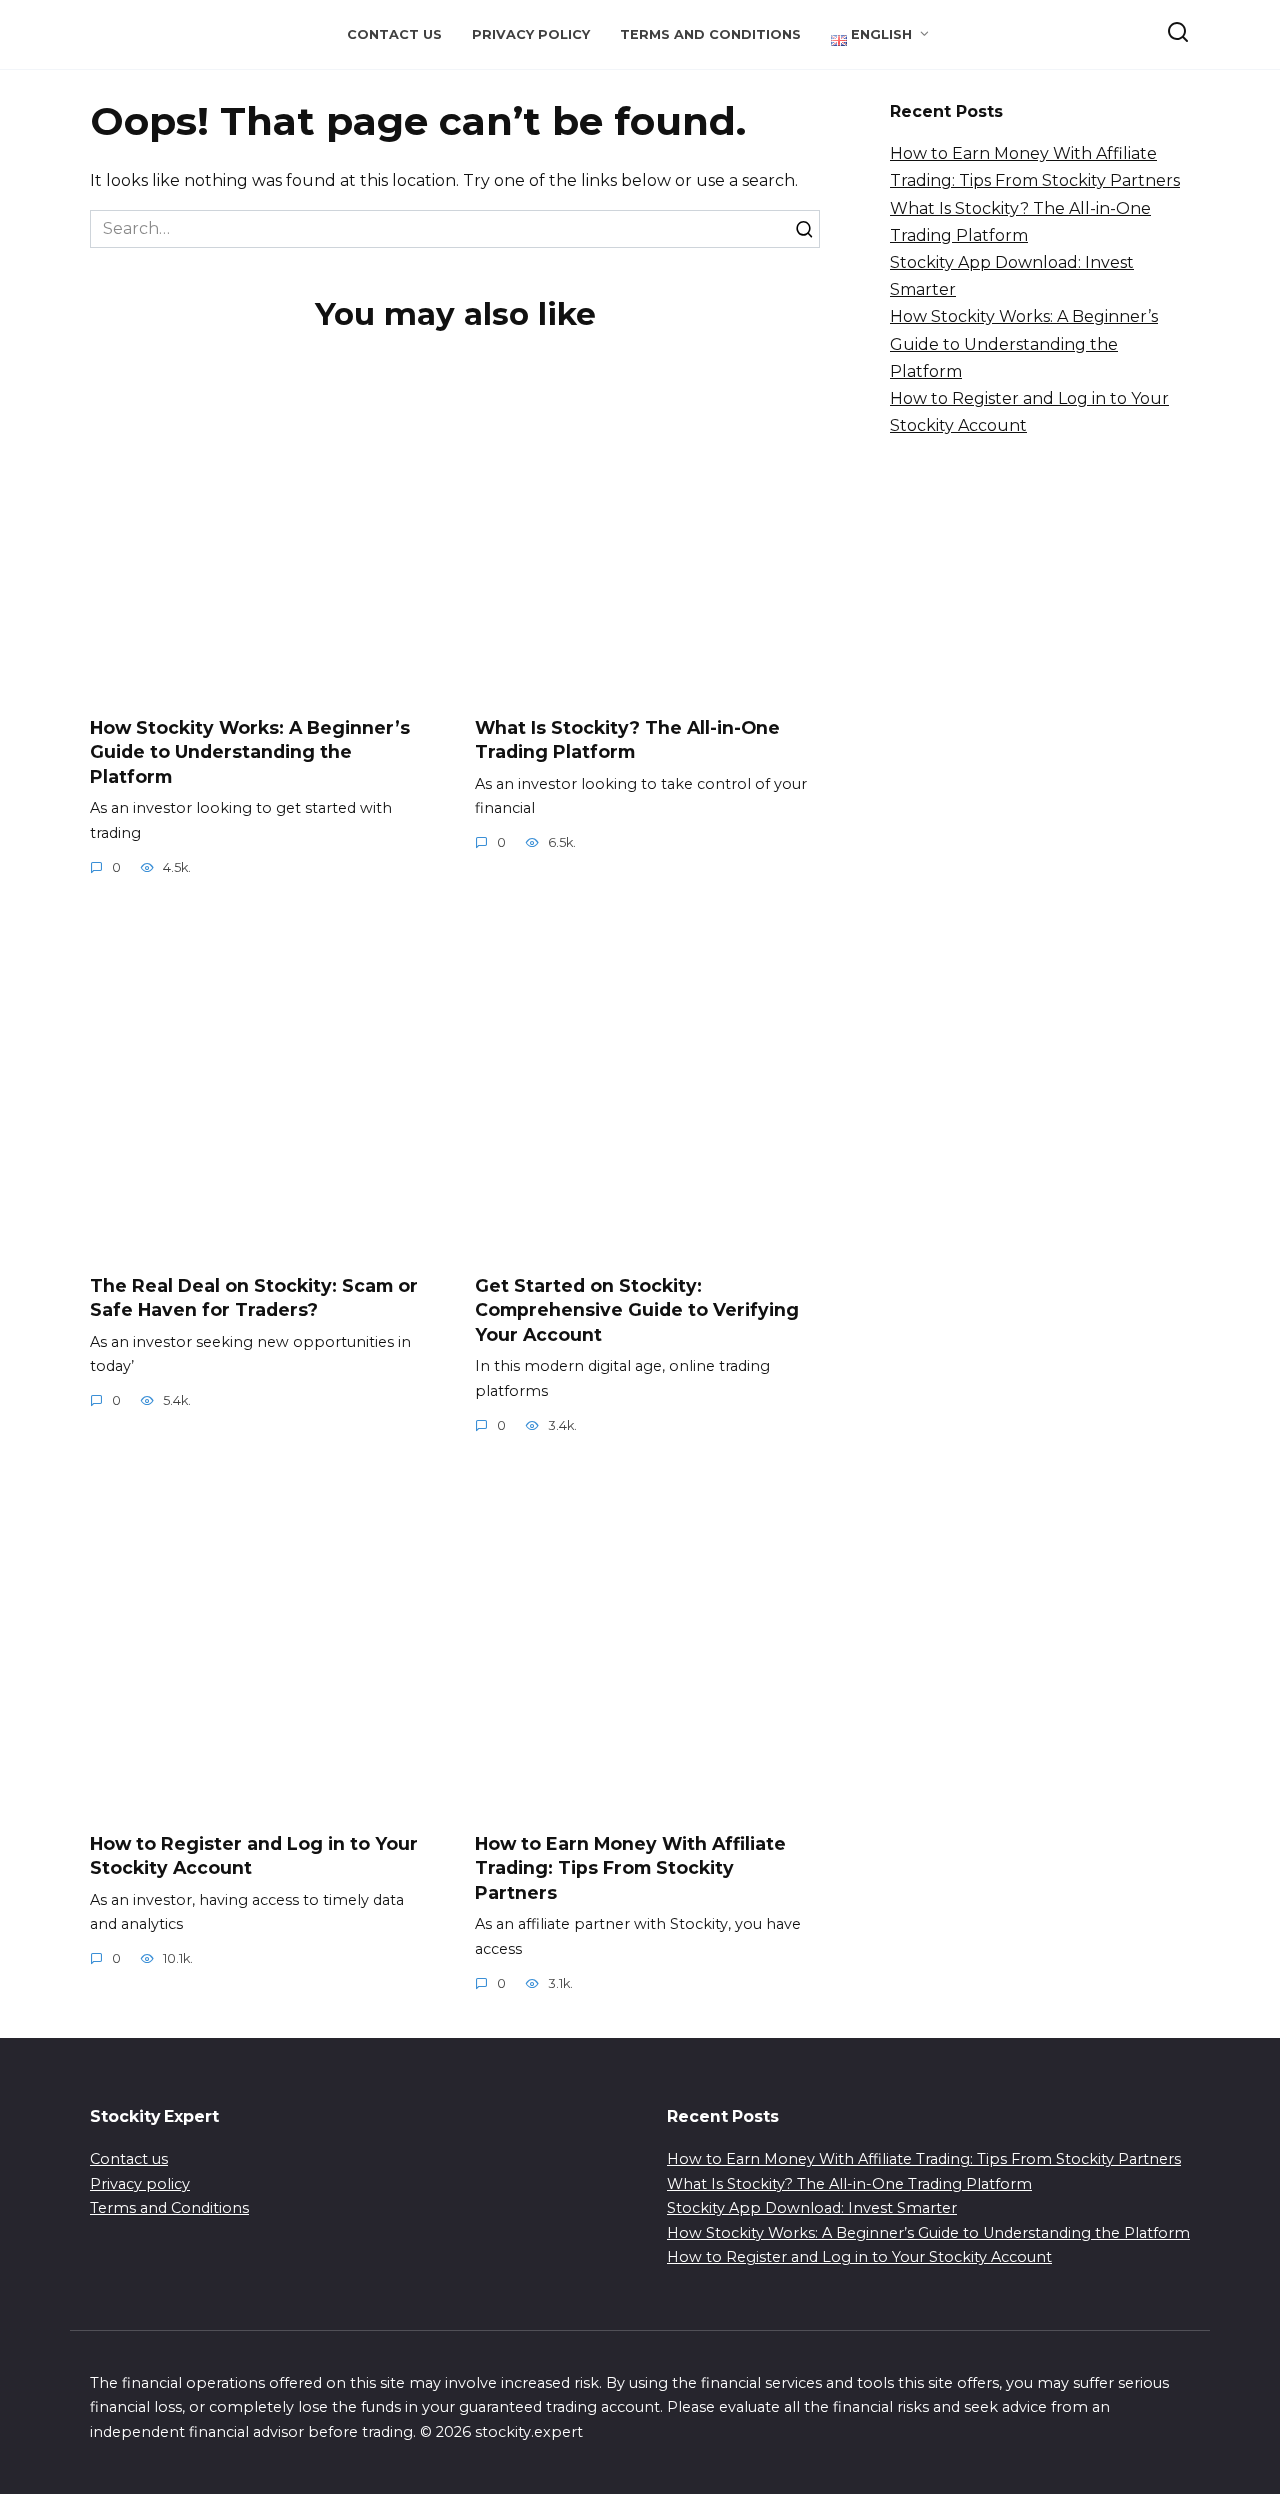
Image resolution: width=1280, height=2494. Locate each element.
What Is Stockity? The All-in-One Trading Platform (627, 739)
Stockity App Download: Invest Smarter (812, 2208)
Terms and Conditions (710, 34)
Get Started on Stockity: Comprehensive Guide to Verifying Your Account (637, 1309)
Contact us (394, 34)
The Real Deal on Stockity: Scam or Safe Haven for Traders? (254, 1297)
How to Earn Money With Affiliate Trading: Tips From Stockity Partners (630, 1867)
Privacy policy (531, 34)
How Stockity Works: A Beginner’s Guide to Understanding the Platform (250, 751)
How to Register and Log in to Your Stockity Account (859, 2257)
